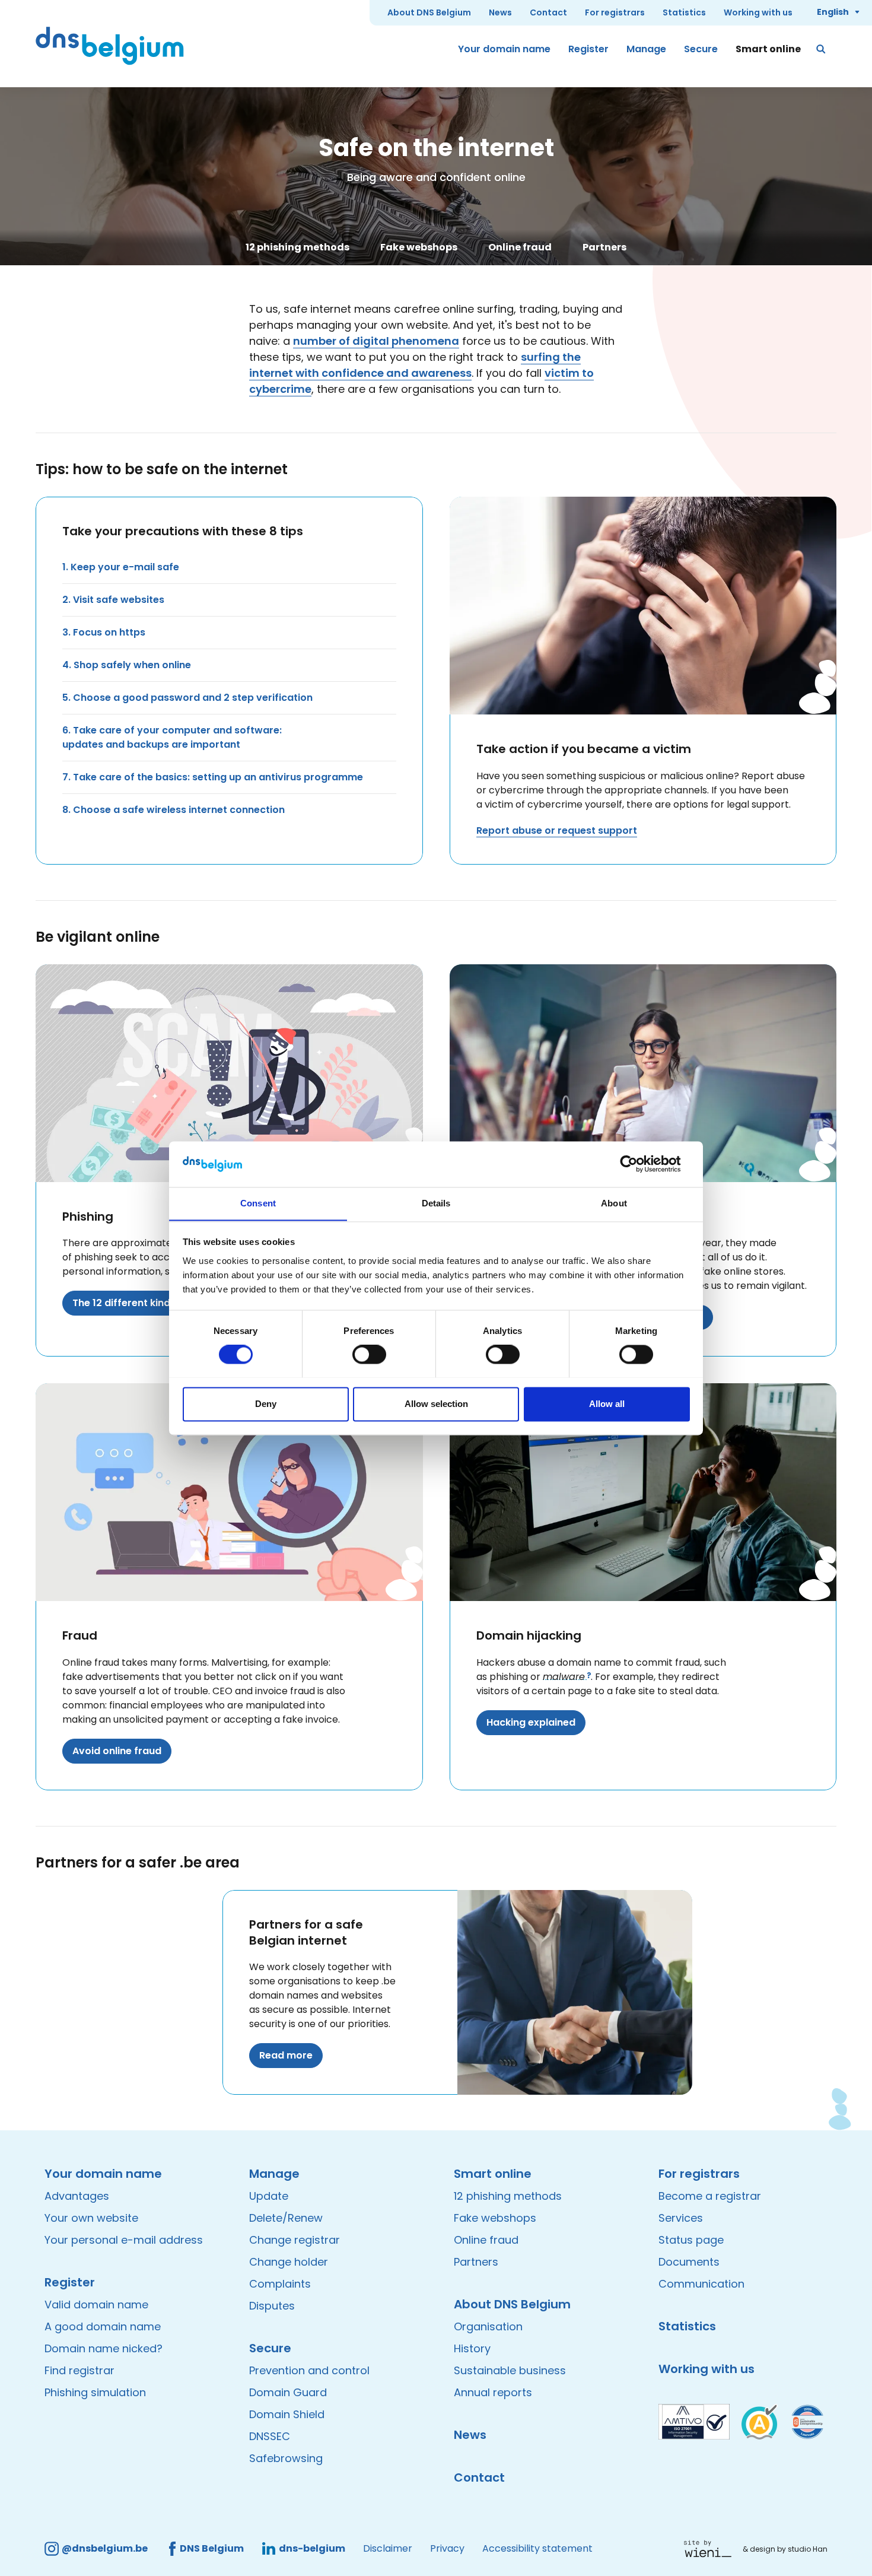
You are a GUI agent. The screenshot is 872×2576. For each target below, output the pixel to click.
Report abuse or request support (557, 830)
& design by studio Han (785, 2549)
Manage (646, 49)
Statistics (684, 12)
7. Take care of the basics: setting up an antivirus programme (213, 777)
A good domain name (103, 2326)
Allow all (607, 1404)
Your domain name (504, 49)
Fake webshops (419, 247)
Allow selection (436, 1404)
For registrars (615, 12)
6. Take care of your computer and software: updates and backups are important (172, 737)
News (500, 12)
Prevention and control (309, 2370)
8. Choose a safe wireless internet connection (174, 810)
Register (588, 49)
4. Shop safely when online (127, 665)
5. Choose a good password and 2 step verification (187, 698)
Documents (689, 2262)
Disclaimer (388, 2548)
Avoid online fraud (117, 1751)
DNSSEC (270, 2436)
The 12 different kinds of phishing (152, 1303)
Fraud (80, 1635)
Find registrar (79, 2370)
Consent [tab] (258, 1203)
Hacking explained (531, 1722)
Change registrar (295, 2240)
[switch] (369, 1354)
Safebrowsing (286, 2458)
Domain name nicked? (104, 2348)
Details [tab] (436, 1203)
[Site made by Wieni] (711, 2549)
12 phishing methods (297, 247)
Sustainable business (510, 2370)
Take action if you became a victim (584, 749)
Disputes (272, 2306)
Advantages (77, 2196)
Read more (286, 2055)
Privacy (447, 2548)
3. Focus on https (104, 632)
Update (269, 2196)
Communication (701, 2284)
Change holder (289, 2262)
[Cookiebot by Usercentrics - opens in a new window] (638, 1164)
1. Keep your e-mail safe (121, 567)
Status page (691, 2240)
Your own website (91, 2218)
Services (681, 2218)
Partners (604, 247)
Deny (266, 1404)
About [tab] (614, 1203)
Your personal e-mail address (124, 2240)
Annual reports (493, 2392)
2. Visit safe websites (113, 600)
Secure (701, 49)
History (472, 2348)
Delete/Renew (286, 2218)
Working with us (758, 12)
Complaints (280, 2284)
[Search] (822, 49)
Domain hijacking (529, 1635)
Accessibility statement (537, 2548)
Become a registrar (710, 2196)
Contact (548, 12)
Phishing (88, 1216)
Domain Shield (287, 2414)
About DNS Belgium (429, 12)
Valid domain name (96, 2305)
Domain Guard (288, 2392)
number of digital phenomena (376, 341)
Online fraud (520, 247)
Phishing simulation (95, 2392)
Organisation (488, 2326)
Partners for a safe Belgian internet (306, 1932)
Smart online (768, 49)
